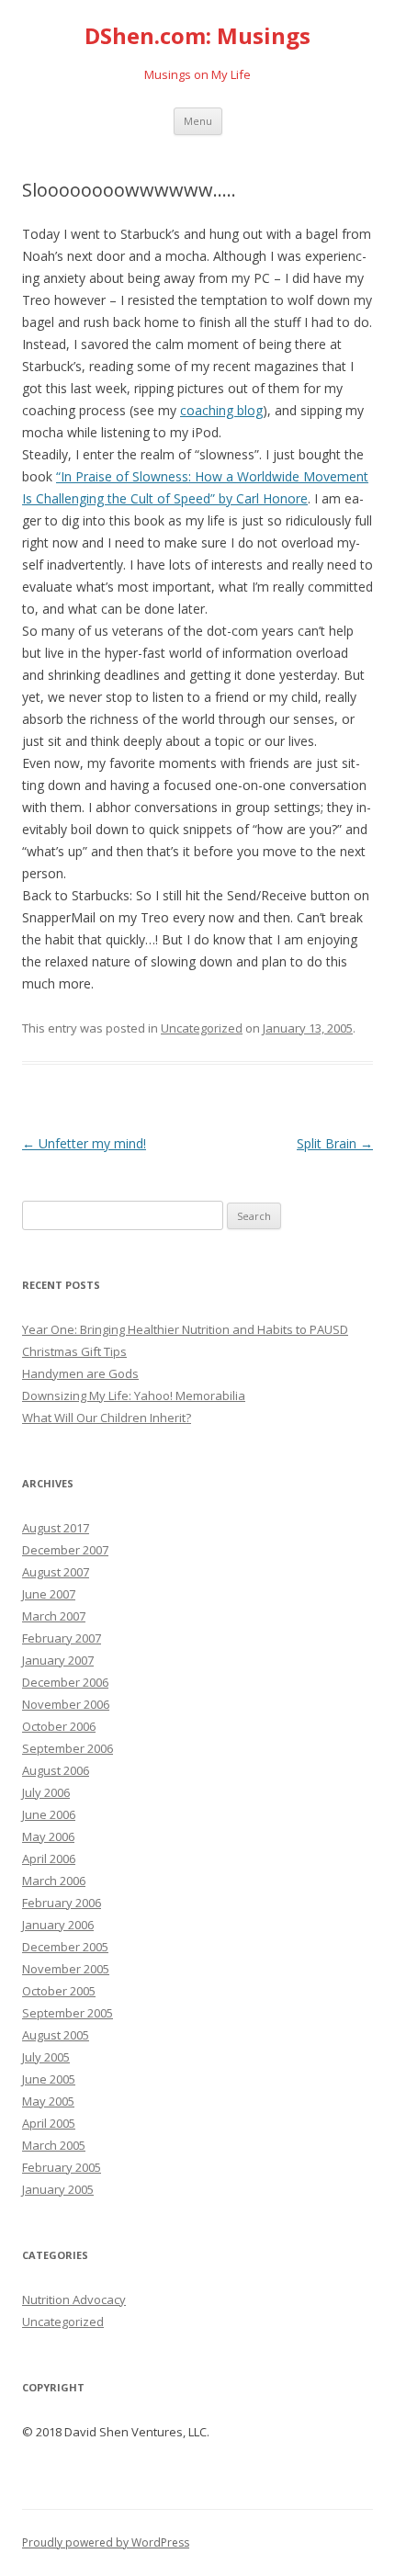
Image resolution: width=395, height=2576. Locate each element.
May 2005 (48, 2101)
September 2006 (68, 1748)
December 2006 (65, 1682)
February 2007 (62, 1638)
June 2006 (49, 1814)
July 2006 (46, 1792)
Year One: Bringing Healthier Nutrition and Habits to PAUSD (185, 1329)
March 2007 (54, 1616)
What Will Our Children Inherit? (107, 1418)
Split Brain (335, 1143)
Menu (198, 121)
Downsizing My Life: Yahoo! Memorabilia (134, 1395)
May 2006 (48, 1836)
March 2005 (54, 2145)
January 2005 (58, 2189)
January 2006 (58, 1925)
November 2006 (66, 1704)
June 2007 (49, 1594)
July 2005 (46, 2057)
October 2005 (59, 1991)
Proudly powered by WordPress (106, 2542)
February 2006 (62, 1903)
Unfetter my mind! (84, 1143)
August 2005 (56, 2035)
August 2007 (56, 1572)
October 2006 (59, 1726)
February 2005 (62, 2167)
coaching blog (221, 410)
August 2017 (56, 1528)
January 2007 (58, 1660)
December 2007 (65, 1550)
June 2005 (49, 2079)
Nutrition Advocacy (74, 2299)
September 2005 (68, 2013)
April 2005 (49, 2123)
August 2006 (56, 1770)
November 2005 (66, 1969)
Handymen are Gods (80, 1373)
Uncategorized (202, 1028)
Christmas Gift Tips (74, 1351)
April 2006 (49, 1859)
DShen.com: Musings (197, 36)
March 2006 (54, 1881)
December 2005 (65, 1947)
